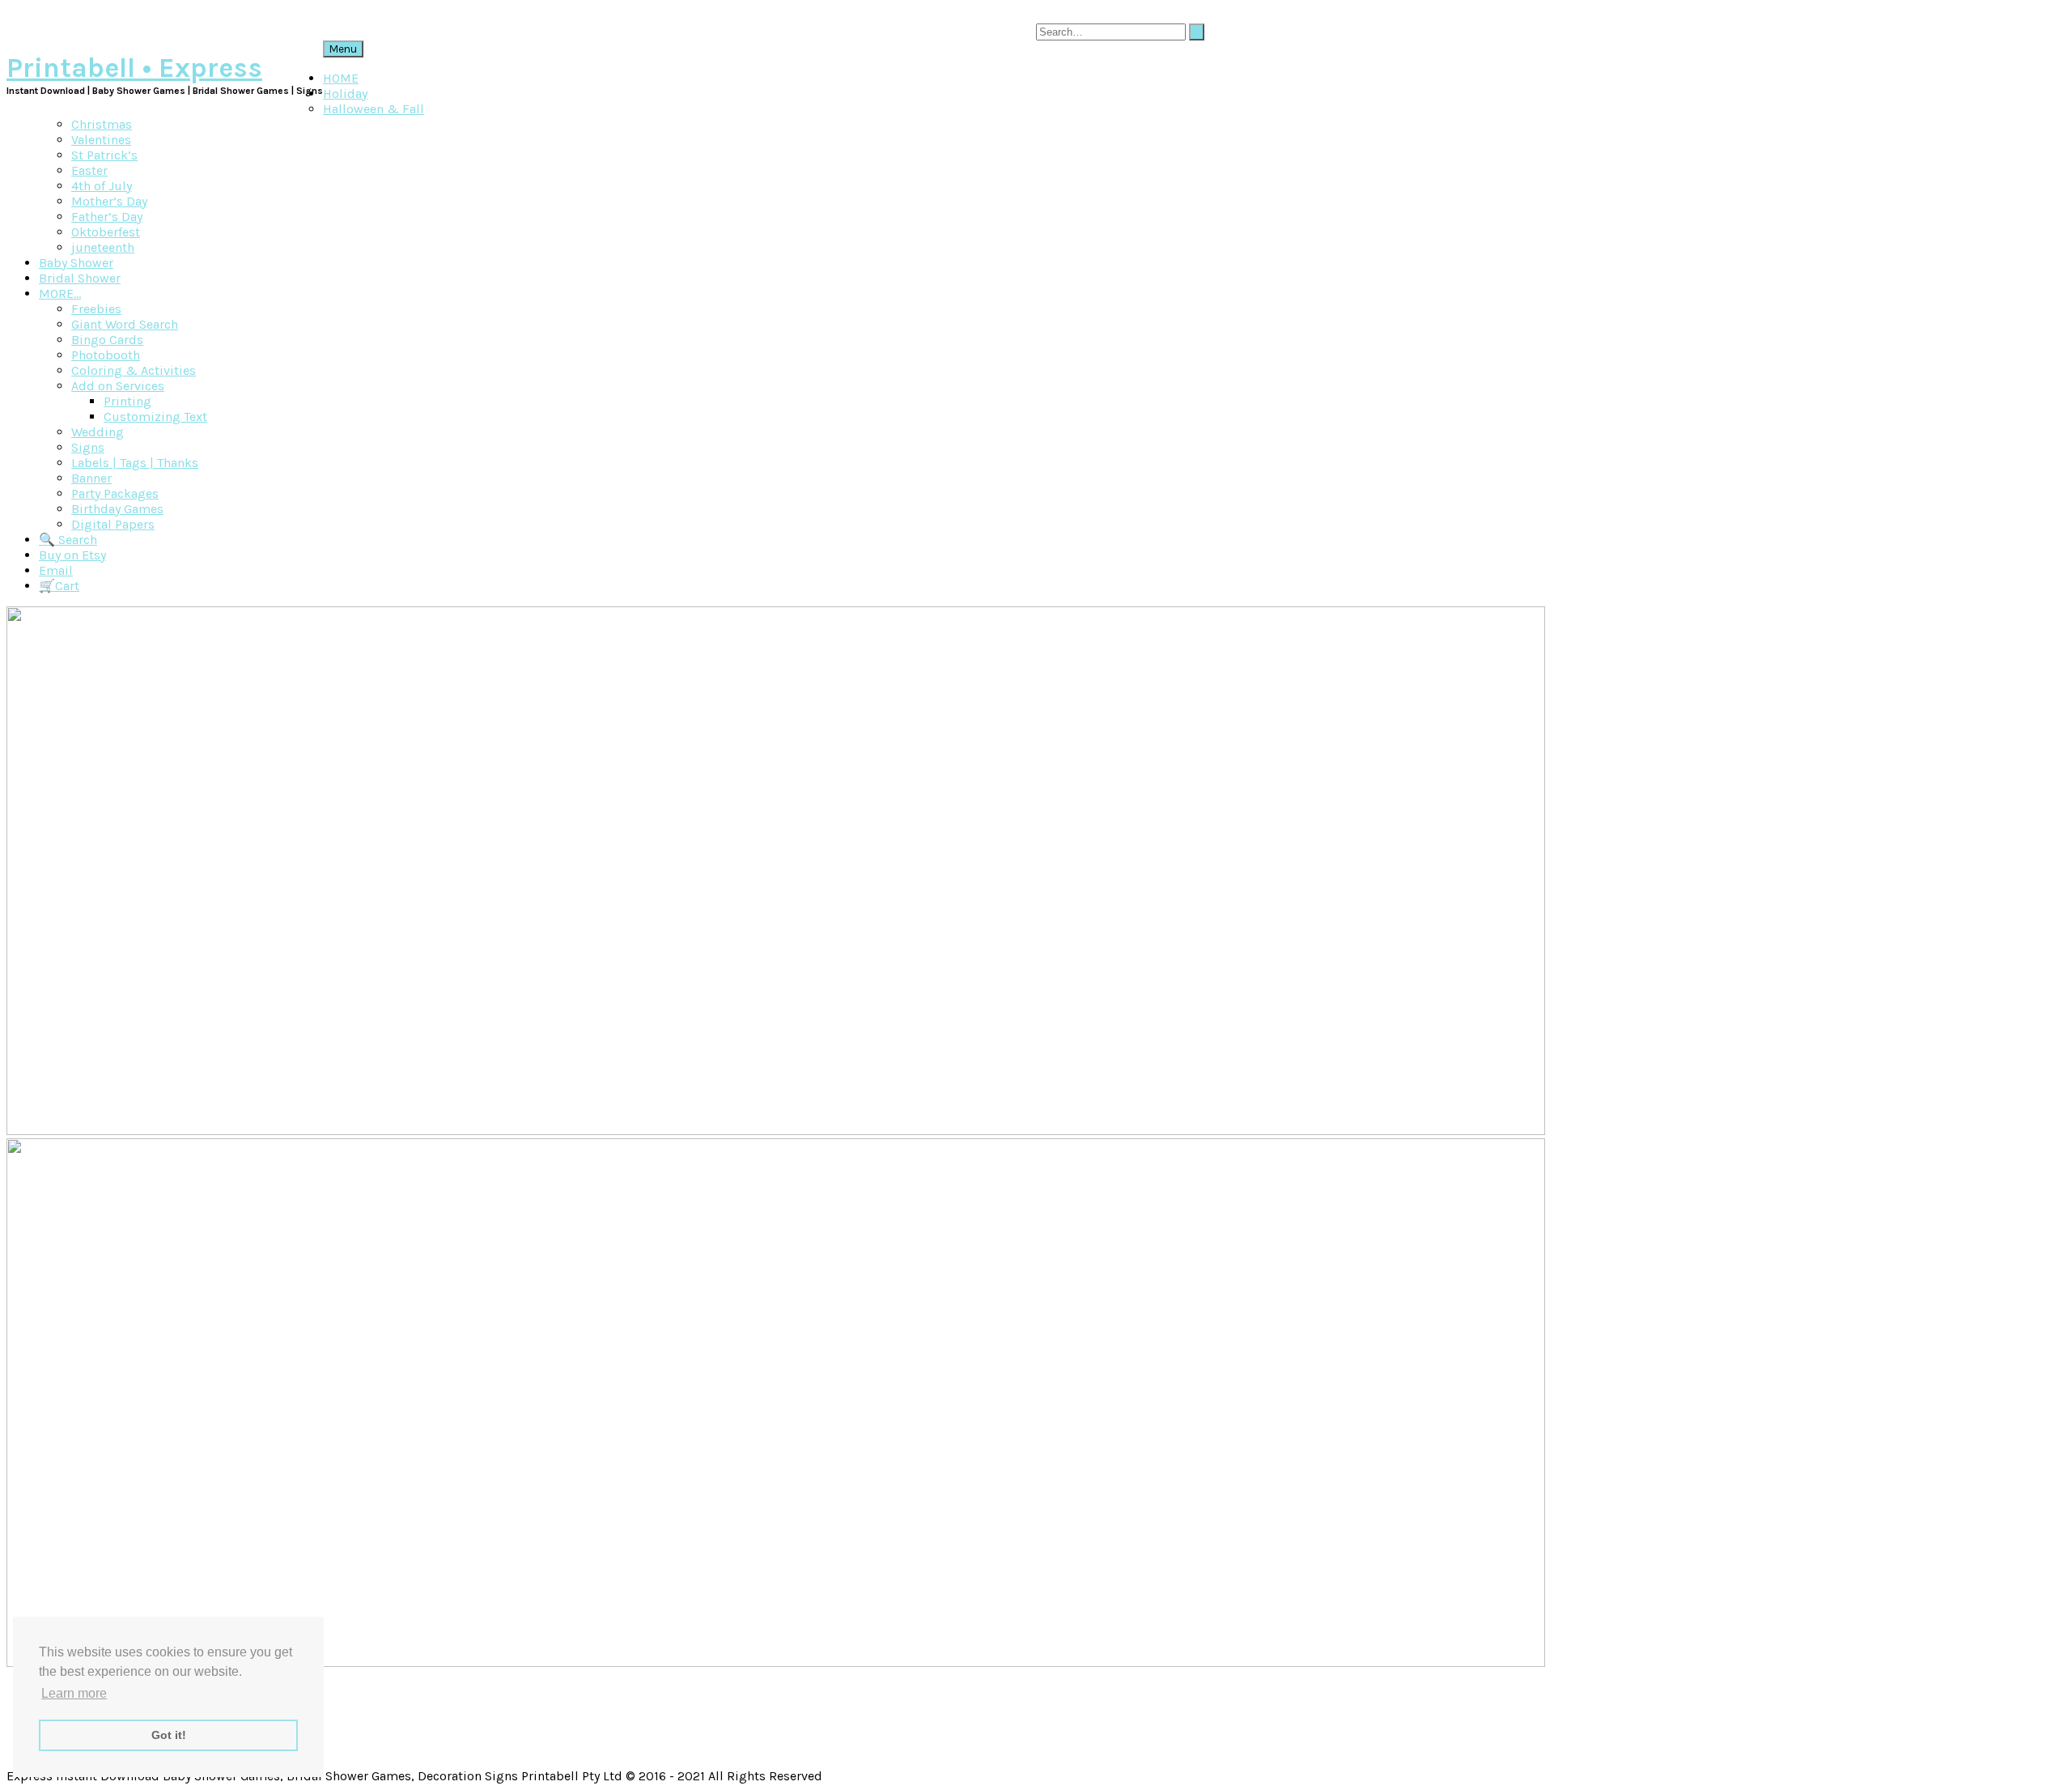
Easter (89, 170)
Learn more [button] (74, 1693)
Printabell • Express (134, 68)
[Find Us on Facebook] (2043, 14)
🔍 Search (68, 540)
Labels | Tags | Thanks (135, 463)
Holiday (345, 94)
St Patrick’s (104, 155)
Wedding (98, 432)
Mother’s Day (109, 201)
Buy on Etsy (72, 555)
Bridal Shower (80, 278)
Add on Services (118, 386)
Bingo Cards (107, 340)
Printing (127, 401)
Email (56, 570)
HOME (341, 78)
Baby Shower (76, 263)
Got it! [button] (169, 1735)
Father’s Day (107, 217)
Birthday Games (117, 509)
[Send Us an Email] (2036, 14)
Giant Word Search (125, 324)
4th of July (102, 186)
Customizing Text (155, 417)
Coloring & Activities (134, 370)
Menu (343, 49)
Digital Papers (113, 524)
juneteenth (103, 247)
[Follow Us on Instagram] (2049, 14)
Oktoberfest (106, 232)
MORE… (60, 293)
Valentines (101, 140)
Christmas (102, 124)
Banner (91, 478)
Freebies (96, 309)
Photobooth (106, 355)
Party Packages (115, 493)
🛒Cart (59, 586)
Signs (88, 447)
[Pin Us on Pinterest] (2056, 14)
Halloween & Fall (374, 109)
